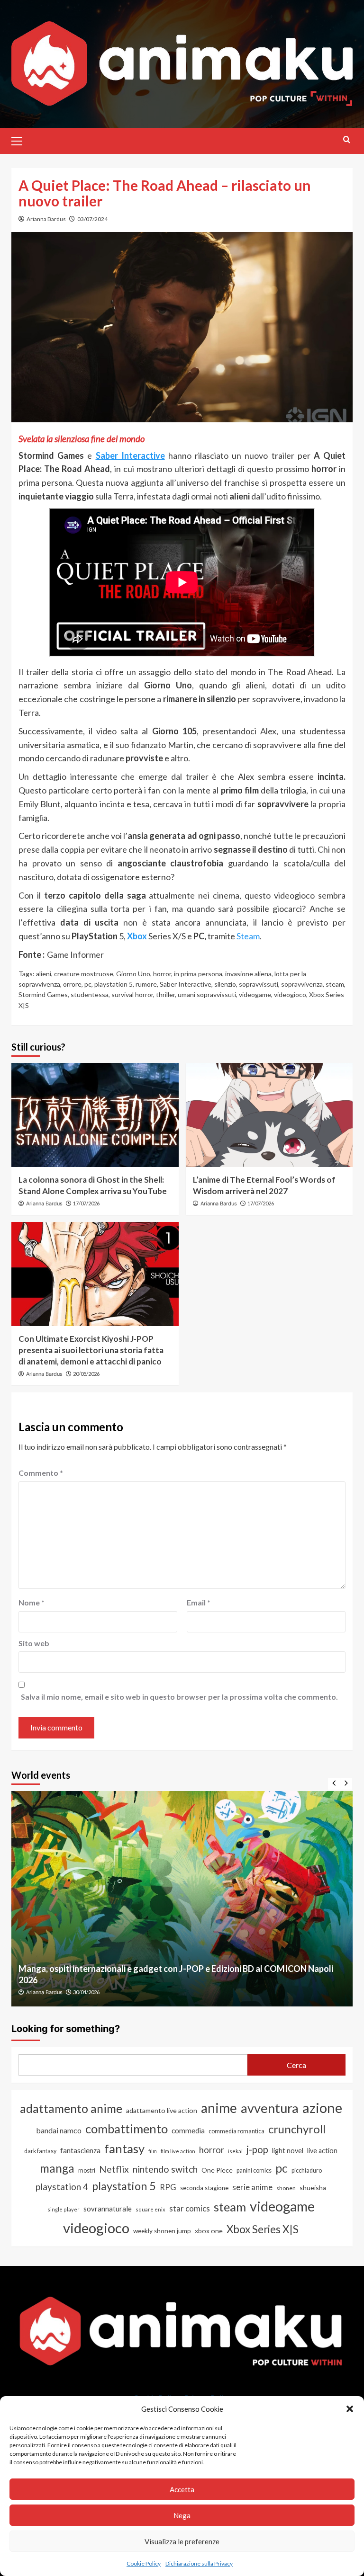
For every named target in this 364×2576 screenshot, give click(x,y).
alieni (44, 974)
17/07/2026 (86, 1203)
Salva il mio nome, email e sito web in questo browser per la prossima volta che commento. (179, 1697)
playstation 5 (114, 984)
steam (335, 984)
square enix (150, 2209)
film (153, 2151)
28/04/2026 (86, 1992)
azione (322, 2108)
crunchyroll (297, 2129)
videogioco (290, 994)
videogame (255, 994)
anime (219, 2108)
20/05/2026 (86, 1374)
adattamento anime (71, 2108)
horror (162, 974)
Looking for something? (66, 2029)
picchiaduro (307, 2170)
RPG (168, 2187)
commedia (188, 2130)
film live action (178, 2151)
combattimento (127, 2129)
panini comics (254, 2170)
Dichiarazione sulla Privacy (199, 2563)
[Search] (347, 139)
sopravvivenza (302, 984)
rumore (146, 984)
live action (322, 2151)
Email (199, 1602)
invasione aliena (248, 974)
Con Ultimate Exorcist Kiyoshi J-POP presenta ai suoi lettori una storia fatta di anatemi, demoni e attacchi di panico (91, 1350)
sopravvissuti (259, 984)
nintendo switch (165, 2169)
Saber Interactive (186, 984)
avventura (270, 2108)
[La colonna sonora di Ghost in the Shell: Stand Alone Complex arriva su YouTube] (95, 1115)
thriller (165, 994)
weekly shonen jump (162, 2231)
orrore (72, 984)
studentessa (90, 994)
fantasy (124, 2148)
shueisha (313, 2188)
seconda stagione (204, 2188)
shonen (286, 2188)
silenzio (225, 984)
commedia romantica (237, 2131)
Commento (41, 1473)
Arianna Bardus (46, 219)
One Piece (217, 2170)
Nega (182, 2515)
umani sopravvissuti (207, 994)
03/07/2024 (92, 219)
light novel (288, 2151)
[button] (350, 2409)
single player (64, 2209)
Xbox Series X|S (263, 2229)
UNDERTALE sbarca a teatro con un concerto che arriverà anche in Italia (156, 1980)
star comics (190, 2208)
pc (88, 984)
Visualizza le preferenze (182, 2541)
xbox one (209, 2231)
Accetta (182, 2489)
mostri (87, 2170)
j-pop (257, 2149)
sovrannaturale (108, 2209)
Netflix (114, 2169)
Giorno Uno (133, 974)
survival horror (132, 994)
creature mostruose (84, 974)
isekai (235, 2151)
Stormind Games (43, 994)
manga (57, 2168)
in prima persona (198, 974)
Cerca (296, 2065)
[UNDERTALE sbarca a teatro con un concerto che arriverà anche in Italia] (182, 1899)
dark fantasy (40, 2151)
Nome (32, 1602)
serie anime (252, 2187)
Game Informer (75, 954)
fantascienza (80, 2150)
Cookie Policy (144, 2563)
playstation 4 (62, 2187)
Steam (248, 936)
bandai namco (59, 2130)
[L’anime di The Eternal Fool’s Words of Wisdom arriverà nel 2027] (269, 1115)
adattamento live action (162, 2110)
